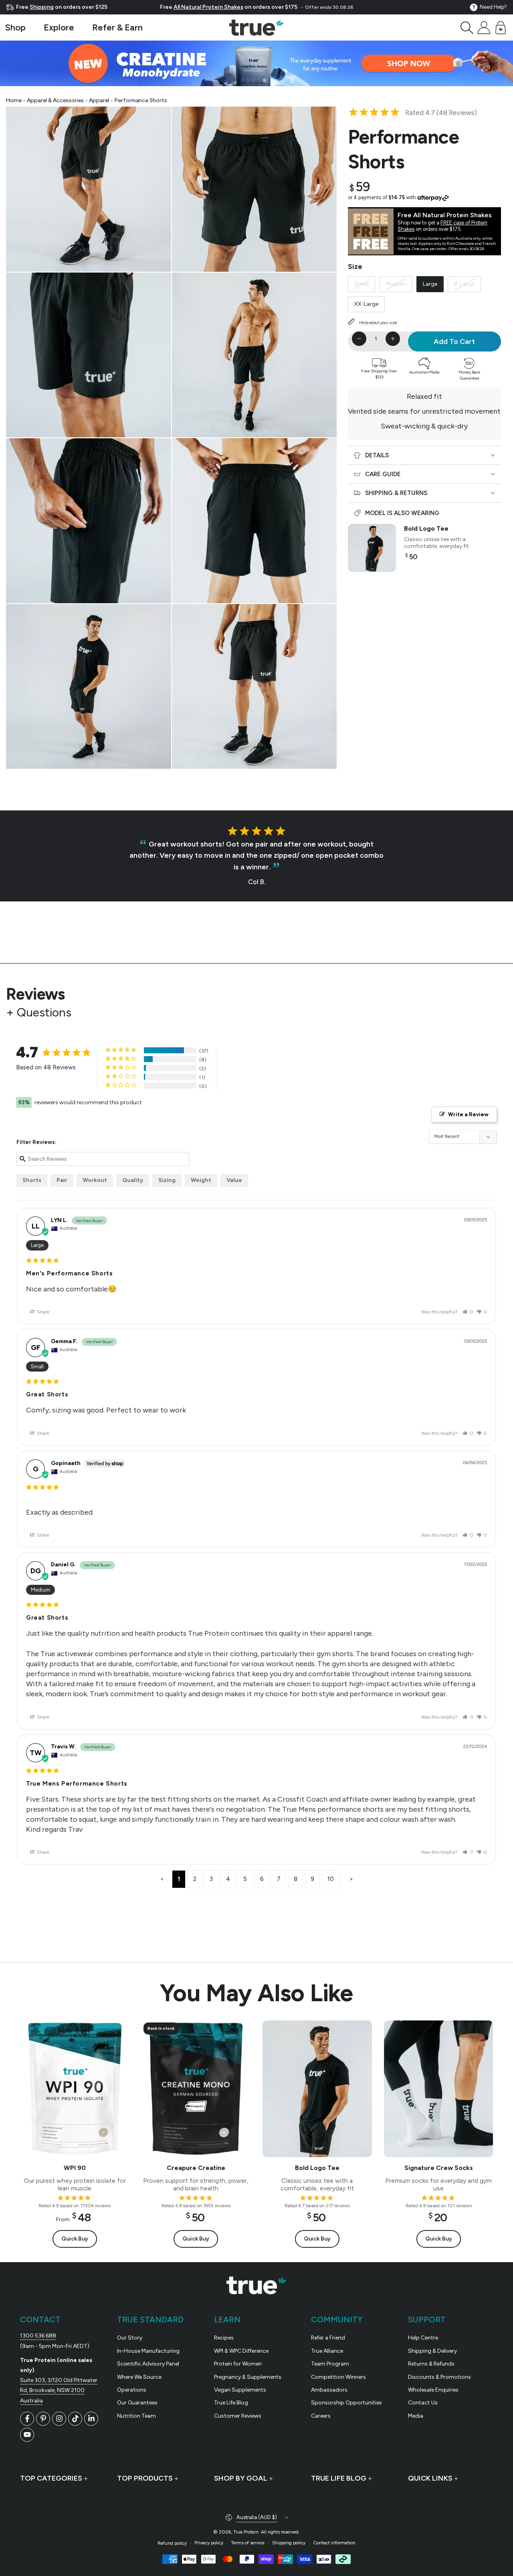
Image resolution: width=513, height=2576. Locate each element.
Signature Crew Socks (438, 2168)
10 (331, 1879)
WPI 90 (75, 2168)
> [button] (351, 1879)
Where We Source (139, 2377)
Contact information (334, 2543)
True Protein (246, 2532)
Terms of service (248, 2543)
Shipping (42, 7)
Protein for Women (238, 2364)
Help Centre (423, 2338)
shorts (32, 1180)
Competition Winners (338, 2377)
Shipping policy (289, 2543)
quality (133, 1180)
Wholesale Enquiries (433, 2390)
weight (201, 1180)
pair (62, 1180)
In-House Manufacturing (148, 2351)
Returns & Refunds (431, 2364)
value (234, 1180)
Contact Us (423, 2403)
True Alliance (327, 2351)
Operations (132, 2390)
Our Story (130, 2338)
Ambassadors (329, 2390)
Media (416, 2416)
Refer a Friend (328, 2338)
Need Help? (493, 7)
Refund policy (172, 2543)
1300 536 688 (38, 2336)
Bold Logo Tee (426, 528)
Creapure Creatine (196, 2168)
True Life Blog (231, 2403)
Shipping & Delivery (432, 2351)
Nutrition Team (136, 2416)
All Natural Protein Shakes (208, 7)
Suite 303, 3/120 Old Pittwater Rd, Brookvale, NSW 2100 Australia (59, 2390)
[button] (467, 28)
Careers (321, 2416)
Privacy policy (209, 2543)
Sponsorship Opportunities (346, 2403)
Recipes (224, 2338)
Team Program (330, 2364)
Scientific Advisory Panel (148, 2364)
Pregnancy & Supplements (248, 2377)
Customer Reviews (238, 2416)
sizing (167, 1180)
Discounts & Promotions (439, 2377)
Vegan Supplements (240, 2390)
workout (95, 1180)
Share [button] (42, 1312)
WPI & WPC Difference (241, 2351)
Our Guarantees (137, 2403)
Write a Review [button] (468, 1114)
